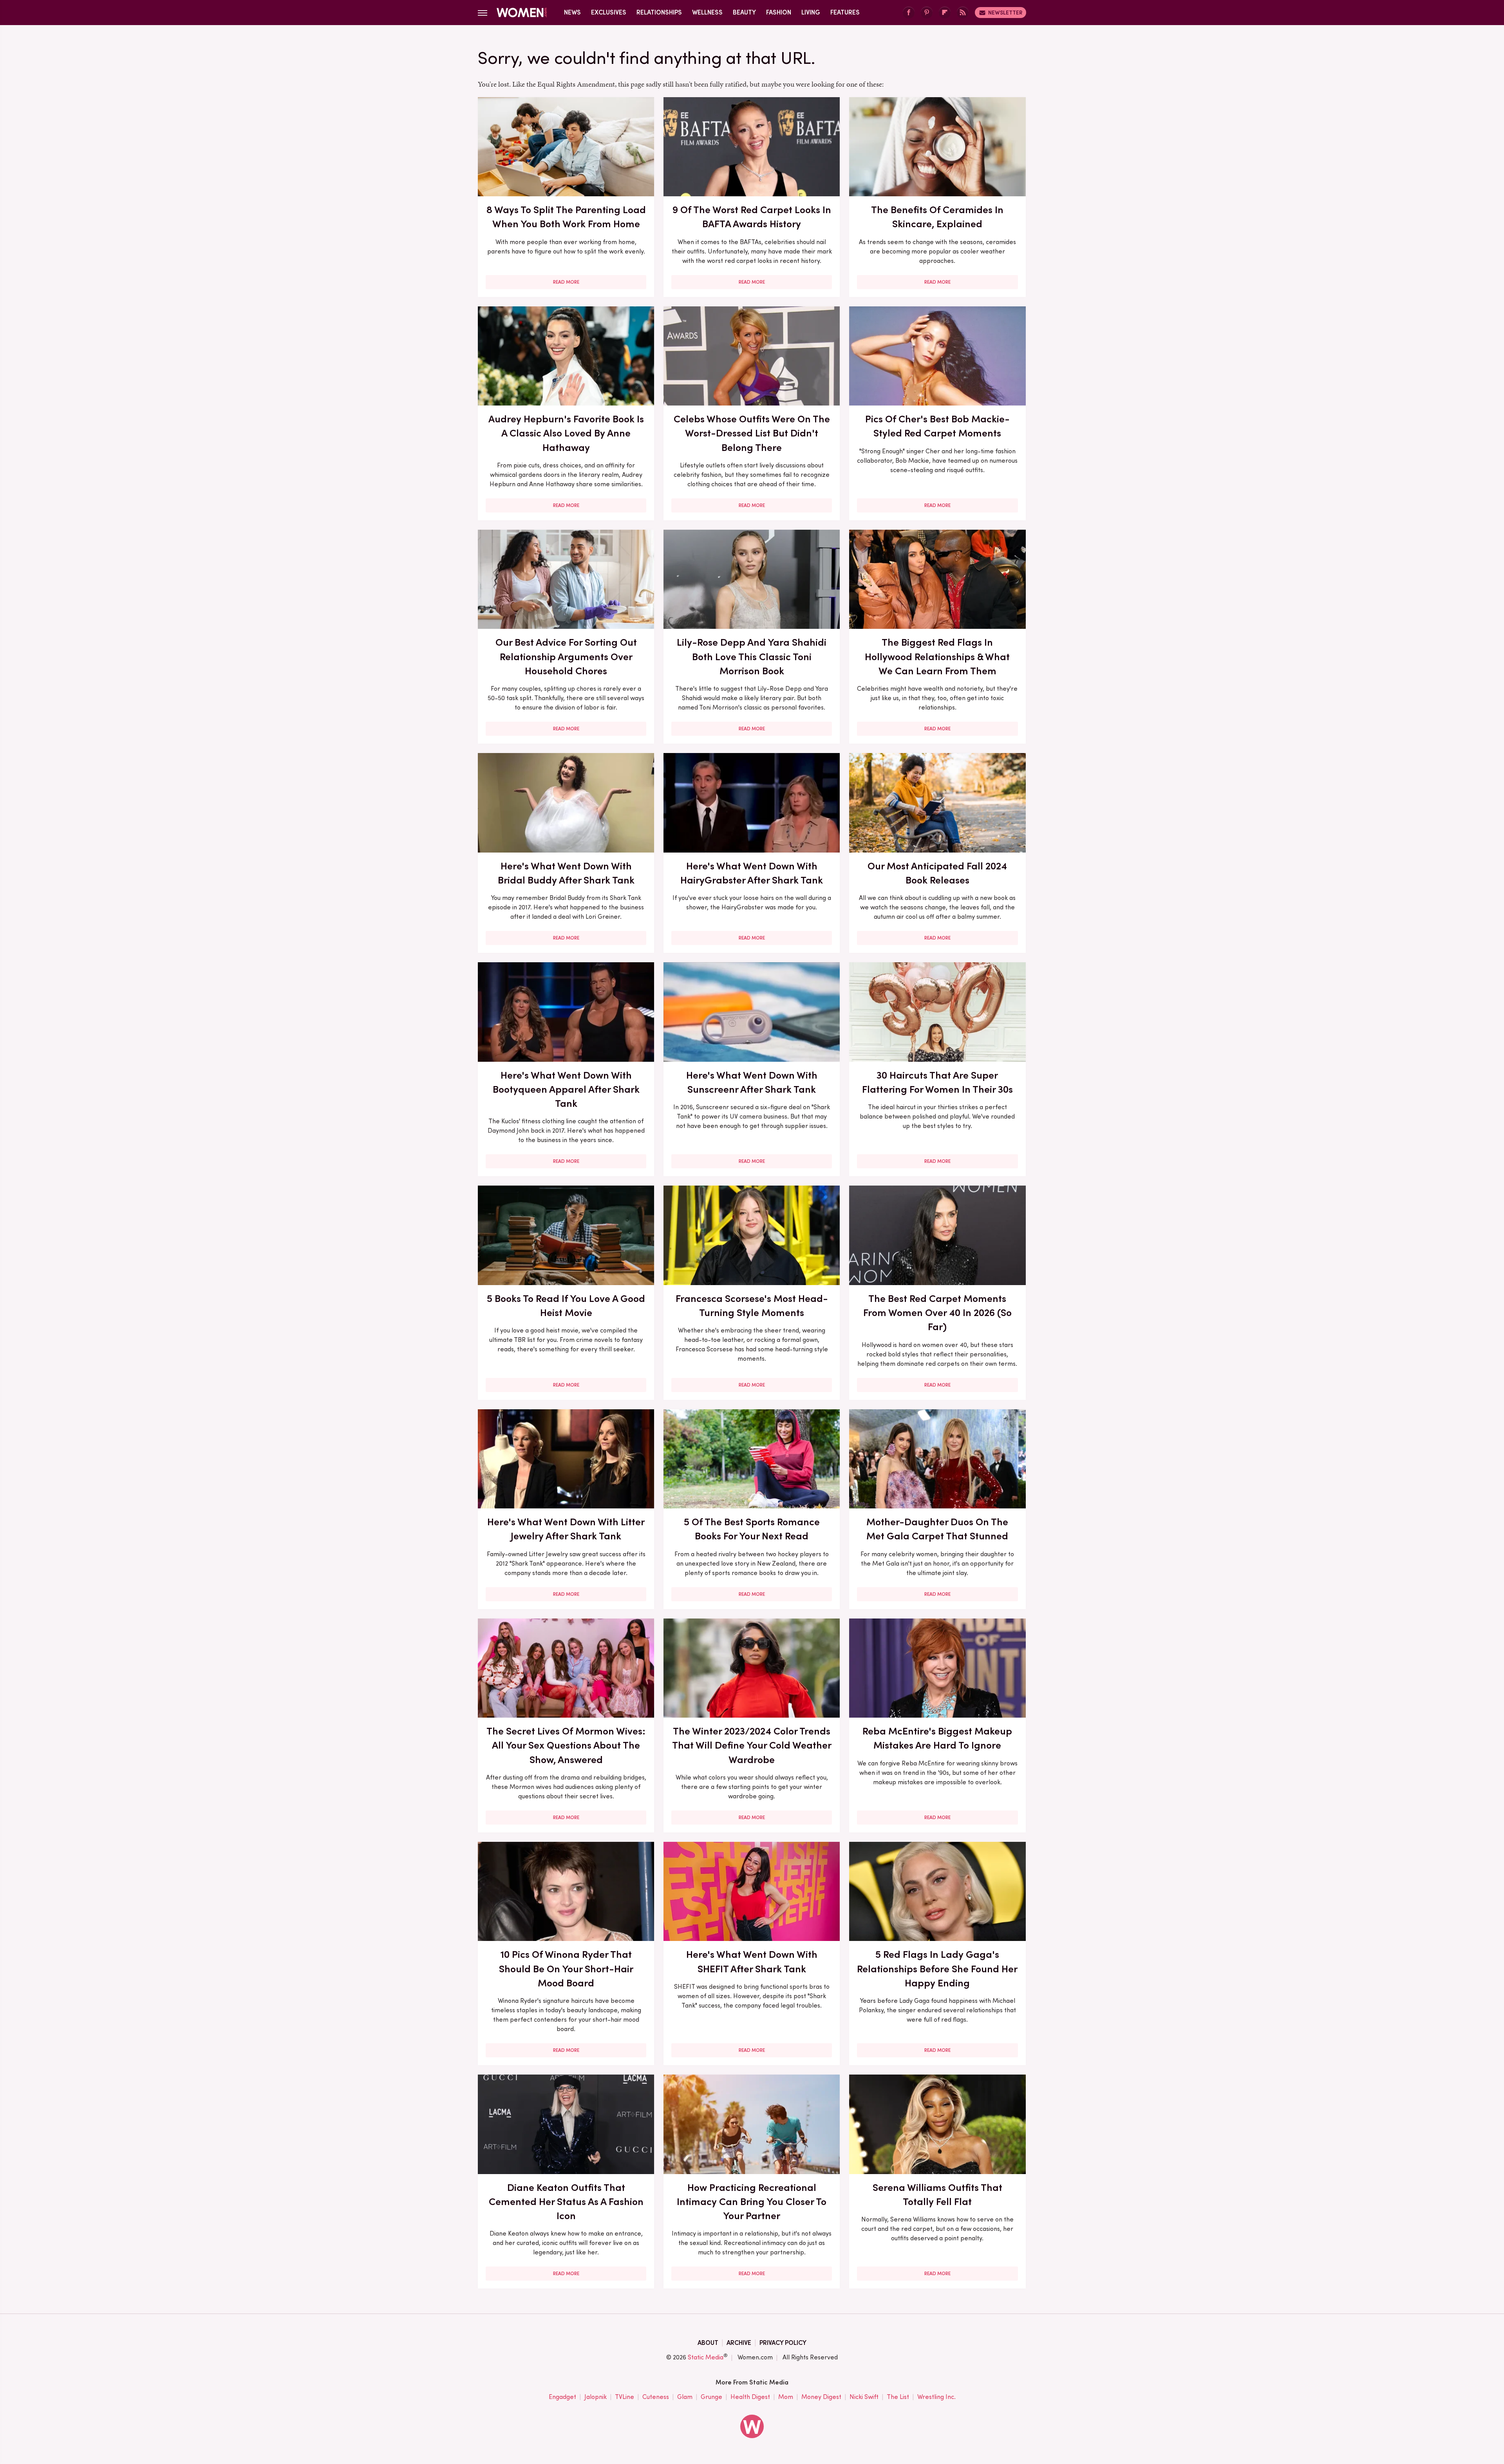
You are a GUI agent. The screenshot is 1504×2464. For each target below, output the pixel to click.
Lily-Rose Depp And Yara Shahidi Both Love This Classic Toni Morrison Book (752, 656)
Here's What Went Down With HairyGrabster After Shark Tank (752, 873)
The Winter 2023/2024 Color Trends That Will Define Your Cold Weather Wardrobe (752, 1745)
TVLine (625, 2397)
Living (811, 12)
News (572, 12)
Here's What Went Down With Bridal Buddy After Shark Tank (566, 873)
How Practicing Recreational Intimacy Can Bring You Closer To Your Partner (752, 2202)
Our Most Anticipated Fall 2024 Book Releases (937, 873)
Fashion (779, 12)
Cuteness (656, 2397)
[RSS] (963, 13)
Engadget (562, 2397)
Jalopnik (596, 2397)
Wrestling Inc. (936, 2397)
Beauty (744, 12)
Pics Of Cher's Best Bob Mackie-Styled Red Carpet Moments (937, 426)
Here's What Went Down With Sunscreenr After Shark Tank (752, 1082)
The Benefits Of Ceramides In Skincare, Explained (937, 217)
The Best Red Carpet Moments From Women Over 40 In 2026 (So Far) (937, 1313)
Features (845, 12)
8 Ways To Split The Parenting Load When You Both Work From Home (566, 217)
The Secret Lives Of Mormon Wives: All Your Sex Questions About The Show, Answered (566, 1745)
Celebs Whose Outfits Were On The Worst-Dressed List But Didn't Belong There (752, 433)
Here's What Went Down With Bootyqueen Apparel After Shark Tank (566, 1089)
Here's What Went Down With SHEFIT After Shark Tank (752, 1961)
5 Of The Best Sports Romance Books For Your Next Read (752, 1529)
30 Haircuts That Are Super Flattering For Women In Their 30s (937, 1082)
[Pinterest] (927, 13)
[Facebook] (909, 13)
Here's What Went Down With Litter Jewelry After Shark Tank (566, 1529)
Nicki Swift (864, 2397)
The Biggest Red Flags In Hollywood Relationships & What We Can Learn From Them (937, 656)
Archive (739, 2343)
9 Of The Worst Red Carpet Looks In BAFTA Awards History (752, 217)
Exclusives (609, 12)
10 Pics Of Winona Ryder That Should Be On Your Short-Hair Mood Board (566, 1969)
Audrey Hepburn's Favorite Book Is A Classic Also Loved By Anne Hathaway (566, 433)
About (708, 2343)
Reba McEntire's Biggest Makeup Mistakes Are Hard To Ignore (937, 1738)
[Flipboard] (945, 13)
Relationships (659, 12)
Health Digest (750, 2397)
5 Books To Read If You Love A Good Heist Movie (566, 1305)
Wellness (707, 12)
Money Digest (821, 2397)
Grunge (711, 2397)
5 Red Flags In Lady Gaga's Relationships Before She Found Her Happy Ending (937, 1969)
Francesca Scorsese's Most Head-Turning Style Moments (752, 1305)
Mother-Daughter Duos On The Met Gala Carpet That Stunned (937, 1529)
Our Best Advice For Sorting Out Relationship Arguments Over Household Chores (566, 656)
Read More (566, 282)
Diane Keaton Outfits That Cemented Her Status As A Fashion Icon (566, 2202)
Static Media (706, 2357)
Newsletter (1005, 13)
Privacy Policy (783, 2343)
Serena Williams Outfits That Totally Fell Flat (937, 2194)
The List (898, 2397)
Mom (786, 2397)
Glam (685, 2397)
